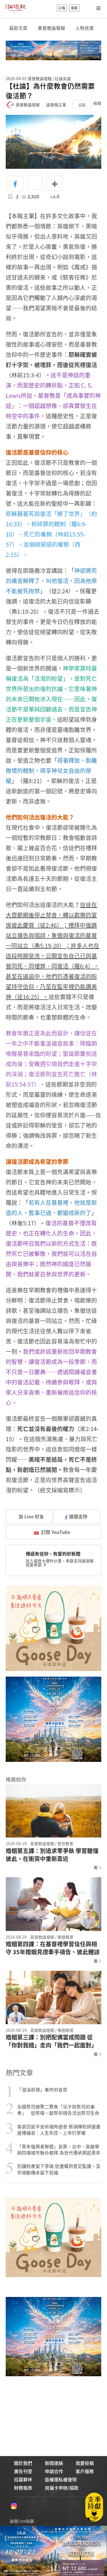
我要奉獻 (34, 1565)
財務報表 (23, 2488)
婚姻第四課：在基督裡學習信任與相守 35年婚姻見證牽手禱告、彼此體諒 (53, 1948)
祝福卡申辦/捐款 (62, 2488)
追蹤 (82, 105)
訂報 (62, 8)
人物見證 (84, 28)
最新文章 (18, 28)
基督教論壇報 (51, 28)
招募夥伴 (23, 2479)
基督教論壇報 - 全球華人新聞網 (15, 8)
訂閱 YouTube (56, 1532)
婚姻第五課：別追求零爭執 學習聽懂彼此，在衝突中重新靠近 (52, 1855)
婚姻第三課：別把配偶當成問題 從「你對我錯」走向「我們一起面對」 (51, 2041)
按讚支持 (78, 1516)
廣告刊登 (23, 2471)
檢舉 (97, 103)
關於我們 (23, 2463)
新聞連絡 (54, 2463)
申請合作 (54, 2471)
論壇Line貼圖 (22, 2521)
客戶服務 (85, 2471)
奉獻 (74, 8)
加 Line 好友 (31, 1516)
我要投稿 (85, 2463)
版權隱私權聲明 (61, 2479)
